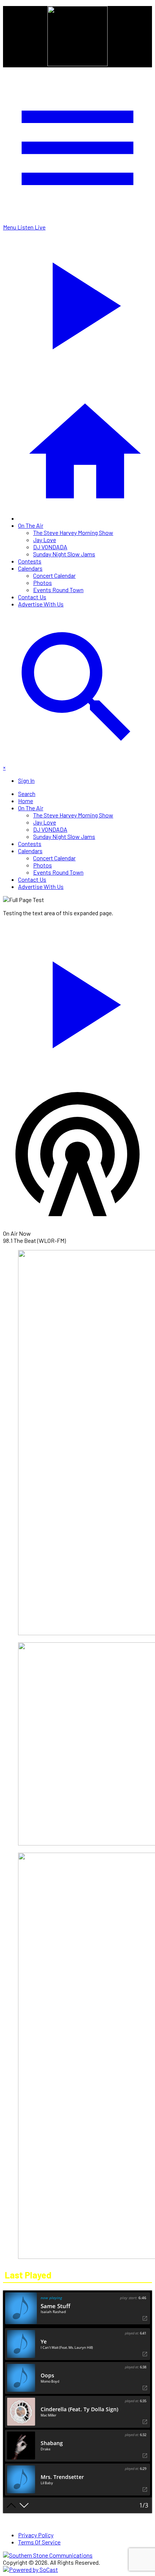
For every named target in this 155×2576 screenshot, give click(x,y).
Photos (43, 582)
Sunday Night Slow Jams (64, 554)
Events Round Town (58, 590)
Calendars (30, 568)
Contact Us (32, 597)
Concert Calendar (54, 575)
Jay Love (45, 540)
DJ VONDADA (50, 547)
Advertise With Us (41, 604)
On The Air (31, 525)
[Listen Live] (77, 1001)
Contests (30, 561)
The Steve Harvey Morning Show (73, 532)
